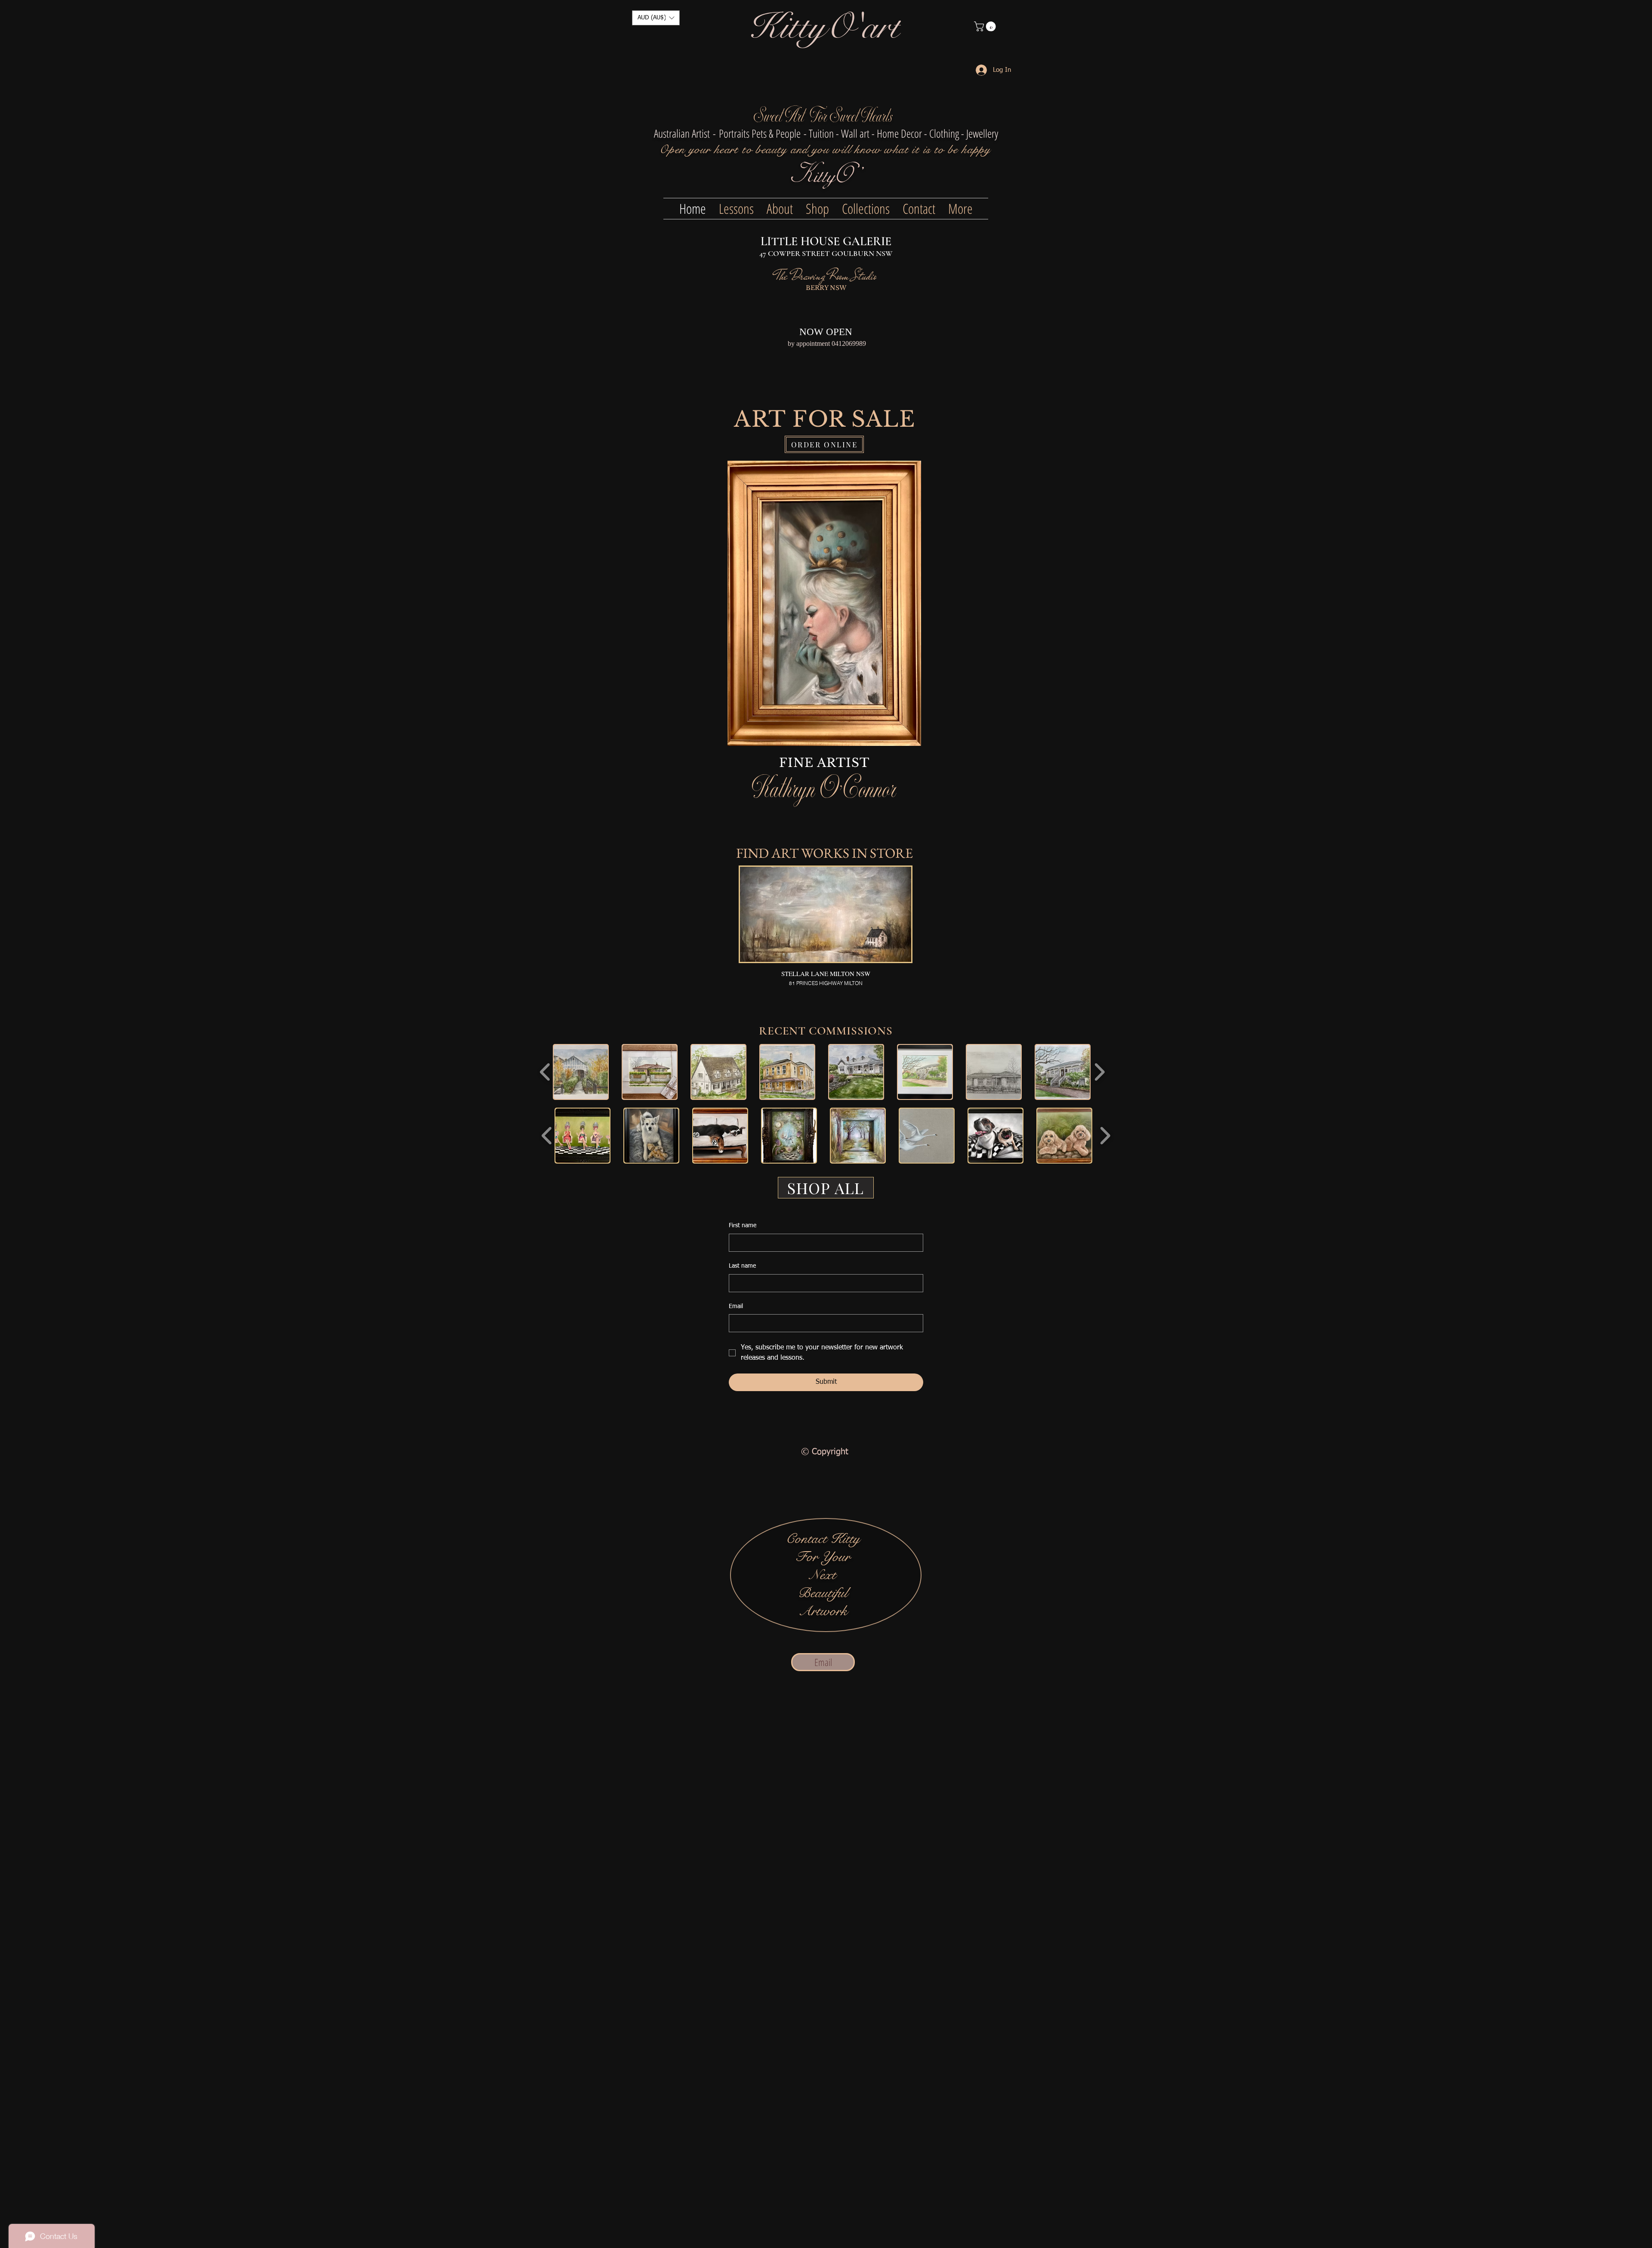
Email (736, 1306)
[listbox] (656, 18)
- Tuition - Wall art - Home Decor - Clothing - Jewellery (901, 133)
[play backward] (545, 1072)
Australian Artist (682, 133)
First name (743, 1226)
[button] (656, 18)
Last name (742, 1266)
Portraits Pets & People (760, 133)
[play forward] (1099, 1072)
